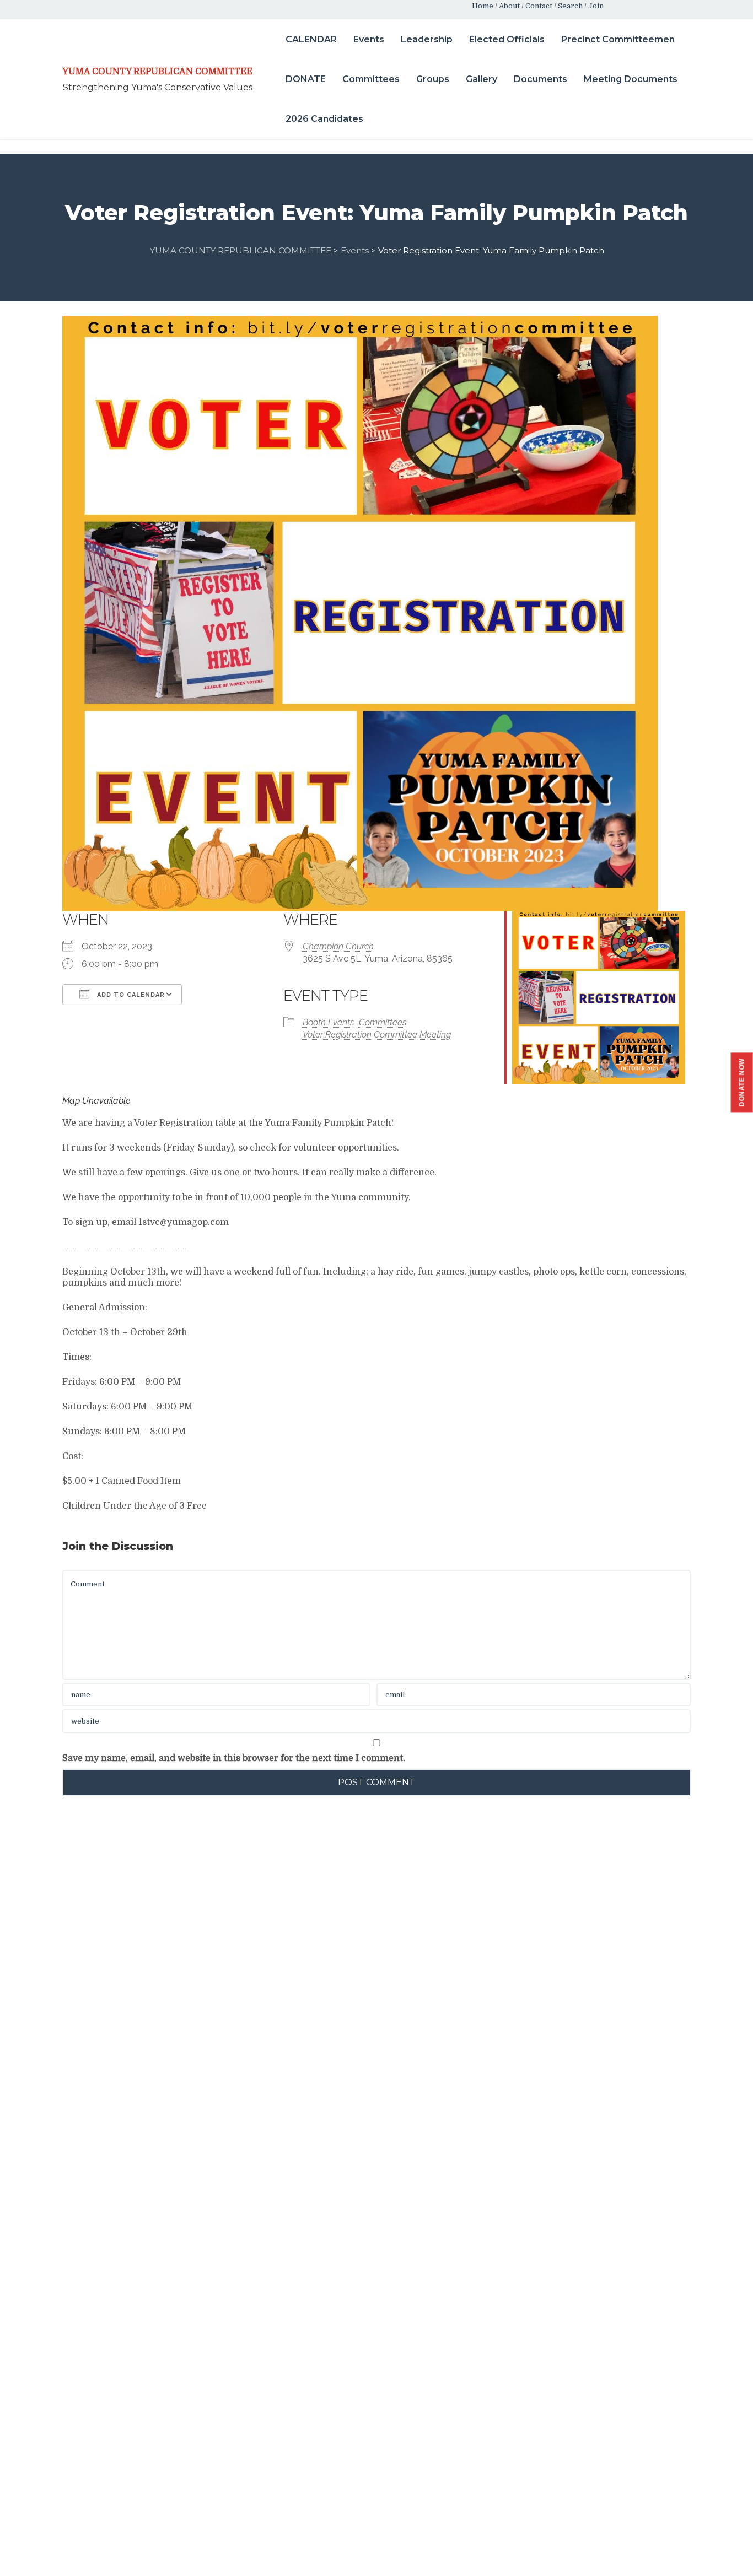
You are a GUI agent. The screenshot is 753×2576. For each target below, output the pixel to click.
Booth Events (328, 1022)
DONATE (306, 79)
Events (369, 39)
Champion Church (338, 946)
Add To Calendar (130, 995)
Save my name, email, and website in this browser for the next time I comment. (234, 1758)
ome (486, 6)
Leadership (427, 39)
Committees (371, 79)
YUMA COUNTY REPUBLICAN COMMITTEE (157, 72)
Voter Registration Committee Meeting (377, 1035)
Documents (540, 79)
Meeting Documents (631, 79)
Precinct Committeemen (618, 39)
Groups (433, 79)
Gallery (482, 79)
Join (596, 6)
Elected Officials (507, 39)
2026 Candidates (324, 119)
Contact (539, 6)
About (509, 6)
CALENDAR (311, 39)
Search (570, 6)
